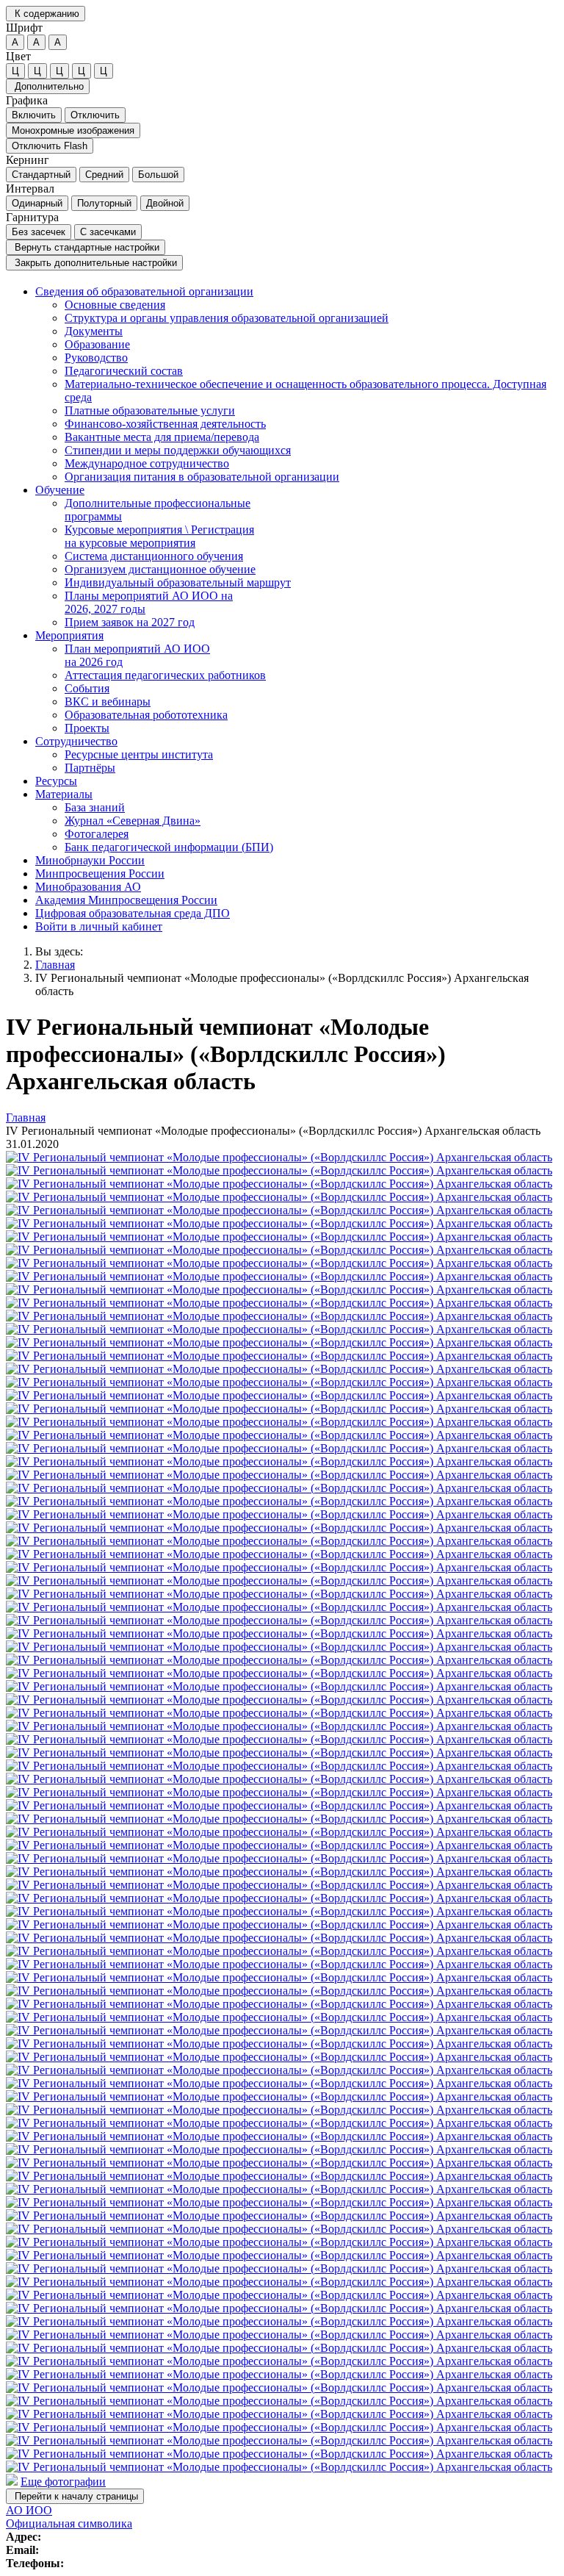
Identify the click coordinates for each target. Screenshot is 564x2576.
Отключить (95, 115)
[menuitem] (297, 384)
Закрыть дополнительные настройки (94, 263)
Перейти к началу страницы (75, 2496)
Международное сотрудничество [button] (147, 463)
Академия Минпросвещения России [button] (126, 900)
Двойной (165, 203)
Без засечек (39, 232)
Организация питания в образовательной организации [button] (202, 477)
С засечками (108, 232)
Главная (55, 965)
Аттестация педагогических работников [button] (165, 675)
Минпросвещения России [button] (100, 873)
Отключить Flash (50, 146)
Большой (158, 175)
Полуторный (104, 203)
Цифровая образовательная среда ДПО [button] (133, 913)
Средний (104, 175)
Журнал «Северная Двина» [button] (133, 821)
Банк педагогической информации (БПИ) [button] (169, 847)
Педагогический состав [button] (124, 371)
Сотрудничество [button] (76, 741)
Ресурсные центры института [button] (139, 754)
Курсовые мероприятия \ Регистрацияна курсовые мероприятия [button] (159, 536)
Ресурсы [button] (56, 781)
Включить (34, 115)
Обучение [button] (60, 490)
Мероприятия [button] (69, 635)
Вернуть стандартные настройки (86, 247)
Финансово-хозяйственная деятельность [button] (165, 424)
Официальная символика (69, 2523)
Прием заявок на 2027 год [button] (130, 622)
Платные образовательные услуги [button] (150, 410)
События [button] (87, 688)
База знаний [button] (95, 807)
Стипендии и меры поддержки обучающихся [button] (178, 450)
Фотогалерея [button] (97, 834)
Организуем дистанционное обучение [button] (160, 569)
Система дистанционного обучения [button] (154, 556)
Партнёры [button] (90, 768)
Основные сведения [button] (115, 305)
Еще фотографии (63, 2482)
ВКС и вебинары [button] (108, 702)
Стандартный (41, 175)
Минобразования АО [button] (88, 887)
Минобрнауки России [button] (90, 860)
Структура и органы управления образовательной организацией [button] (227, 318)
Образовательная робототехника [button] (146, 715)
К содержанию (46, 14)
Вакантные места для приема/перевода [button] (162, 437)
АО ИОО (29, 2510)
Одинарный (37, 203)
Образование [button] (97, 344)
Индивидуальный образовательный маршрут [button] (178, 582)
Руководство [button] (96, 358)
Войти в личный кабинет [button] (99, 926)
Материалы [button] (64, 794)
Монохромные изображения (73, 130)
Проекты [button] (87, 728)
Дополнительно (48, 86)
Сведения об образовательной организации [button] (144, 291)
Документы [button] (94, 331)
